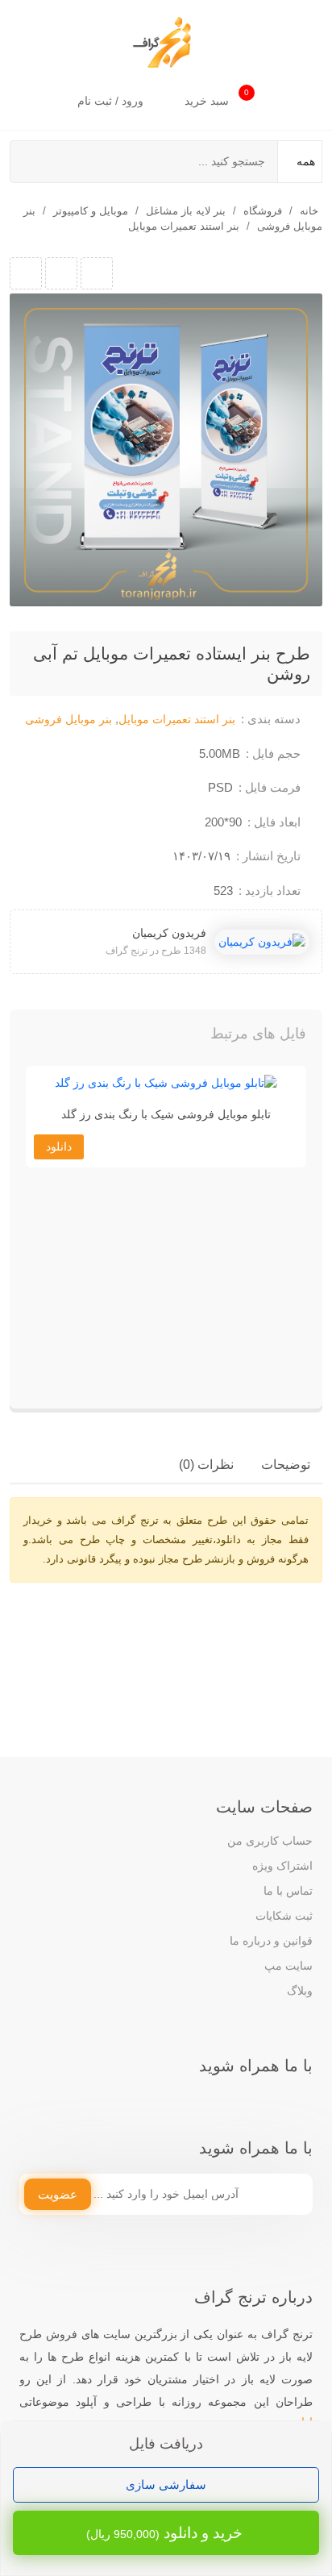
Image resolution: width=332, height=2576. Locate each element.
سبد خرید (217, 98)
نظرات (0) (206, 1465)
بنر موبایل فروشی (68, 719)
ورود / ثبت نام (112, 101)
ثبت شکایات (284, 1916)
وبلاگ (300, 1991)
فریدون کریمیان (169, 933)
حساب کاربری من (270, 1841)
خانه (309, 211)
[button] (55, 1038)
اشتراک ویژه (282, 1866)
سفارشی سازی (166, 2484)
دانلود (59, 1147)
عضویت (58, 2194)
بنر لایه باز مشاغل (186, 211)
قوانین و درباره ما (271, 1941)
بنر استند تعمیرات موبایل (184, 226)
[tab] (286, 1465)
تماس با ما (288, 1891)
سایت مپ (288, 1966)
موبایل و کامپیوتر (91, 211)
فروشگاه (263, 211)
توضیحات (286, 1465)
